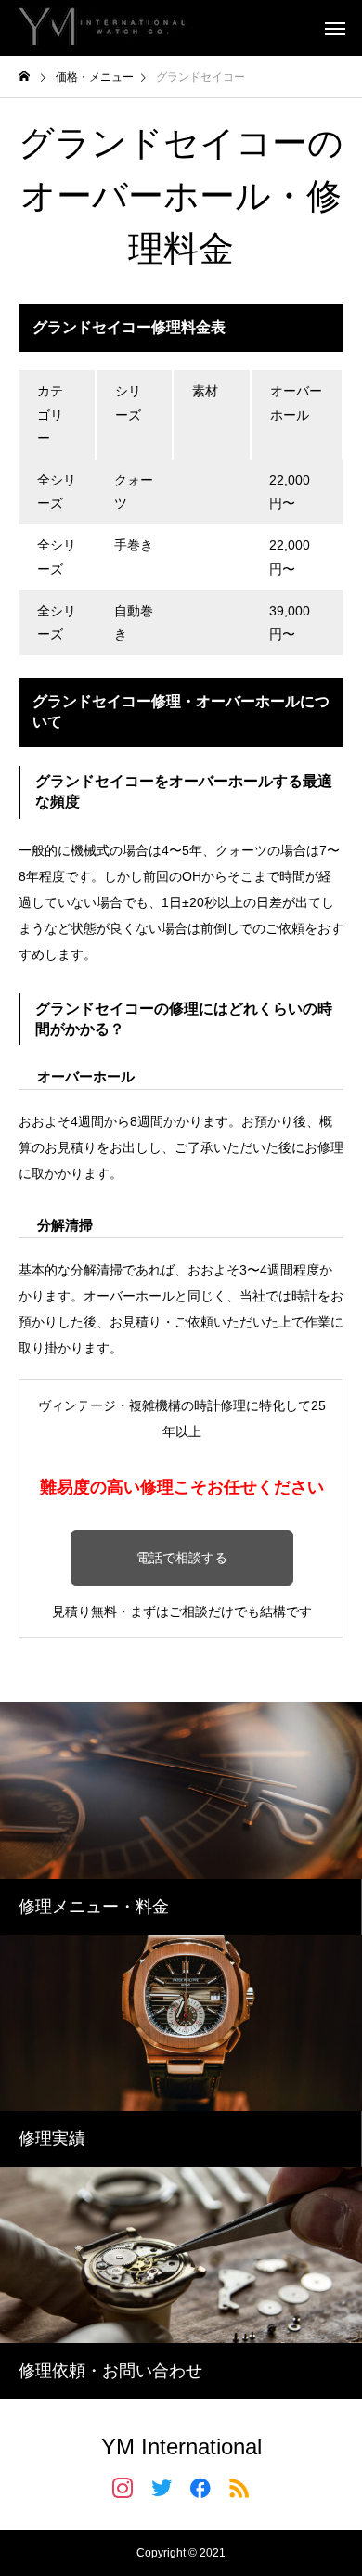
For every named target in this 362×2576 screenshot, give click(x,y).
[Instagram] (123, 2487)
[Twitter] (162, 2487)
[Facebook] (200, 2487)
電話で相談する (182, 1558)
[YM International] (103, 28)
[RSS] (239, 2487)
